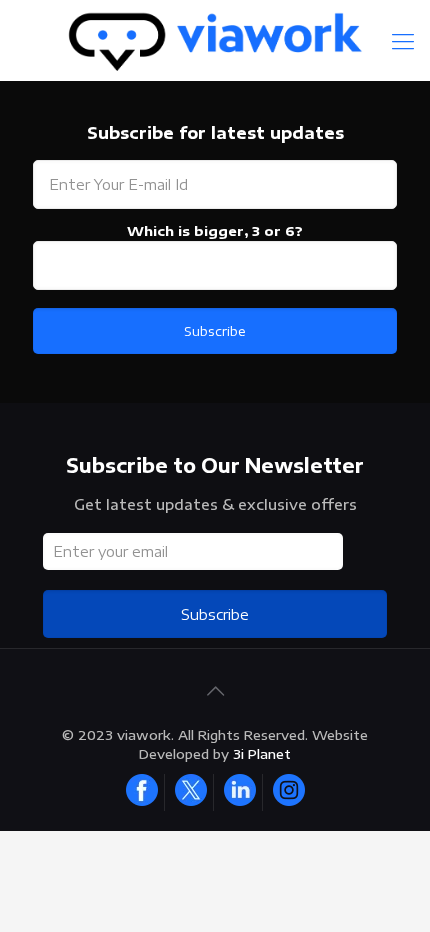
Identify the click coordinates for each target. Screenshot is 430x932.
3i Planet (262, 754)
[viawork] (215, 40)
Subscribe (215, 614)
